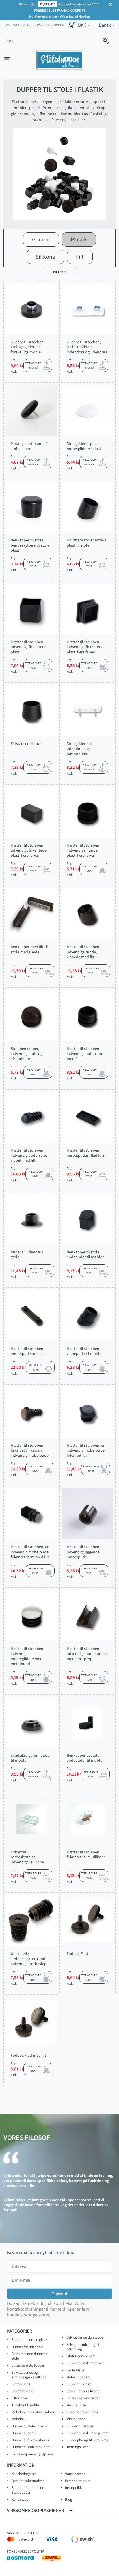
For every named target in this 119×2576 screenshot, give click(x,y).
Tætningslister (77, 2447)
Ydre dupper (76, 2419)
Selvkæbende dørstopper (85, 2337)
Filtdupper (19, 2398)
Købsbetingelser (24, 2474)
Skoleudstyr (75, 2370)
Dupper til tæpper (80, 2426)
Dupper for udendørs (27, 2347)
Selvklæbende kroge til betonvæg (84, 2347)
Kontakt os (20, 2499)
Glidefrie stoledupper (82, 2412)
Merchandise (76, 2405)
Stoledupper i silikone (83, 2391)
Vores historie (75, 2474)
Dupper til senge (79, 2384)
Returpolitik (74, 2488)
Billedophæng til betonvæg (87, 2440)
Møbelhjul (19, 2419)
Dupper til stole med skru (85, 2363)
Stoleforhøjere (22, 2391)
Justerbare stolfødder (28, 2365)
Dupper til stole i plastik (29, 2426)
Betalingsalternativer (28, 2481)
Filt (80, 257)
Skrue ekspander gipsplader (33, 2454)
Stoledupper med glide (29, 2340)
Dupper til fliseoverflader (30, 2440)
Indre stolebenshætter (83, 2398)
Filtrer (59, 272)
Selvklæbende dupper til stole (30, 2356)
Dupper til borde (24, 2433)
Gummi (41, 239)
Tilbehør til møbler (26, 2405)
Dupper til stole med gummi (88, 2433)
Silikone (45, 257)
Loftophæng (21, 2384)
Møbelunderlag (78, 2377)
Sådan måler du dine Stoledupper (28, 2490)
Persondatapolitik (79, 2481)
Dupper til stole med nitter (31, 2447)
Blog (69, 2499)
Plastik (79, 239)
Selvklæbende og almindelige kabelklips (29, 2375)
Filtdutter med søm (81, 2356)
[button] (84, 25)
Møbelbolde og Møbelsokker (33, 2412)
